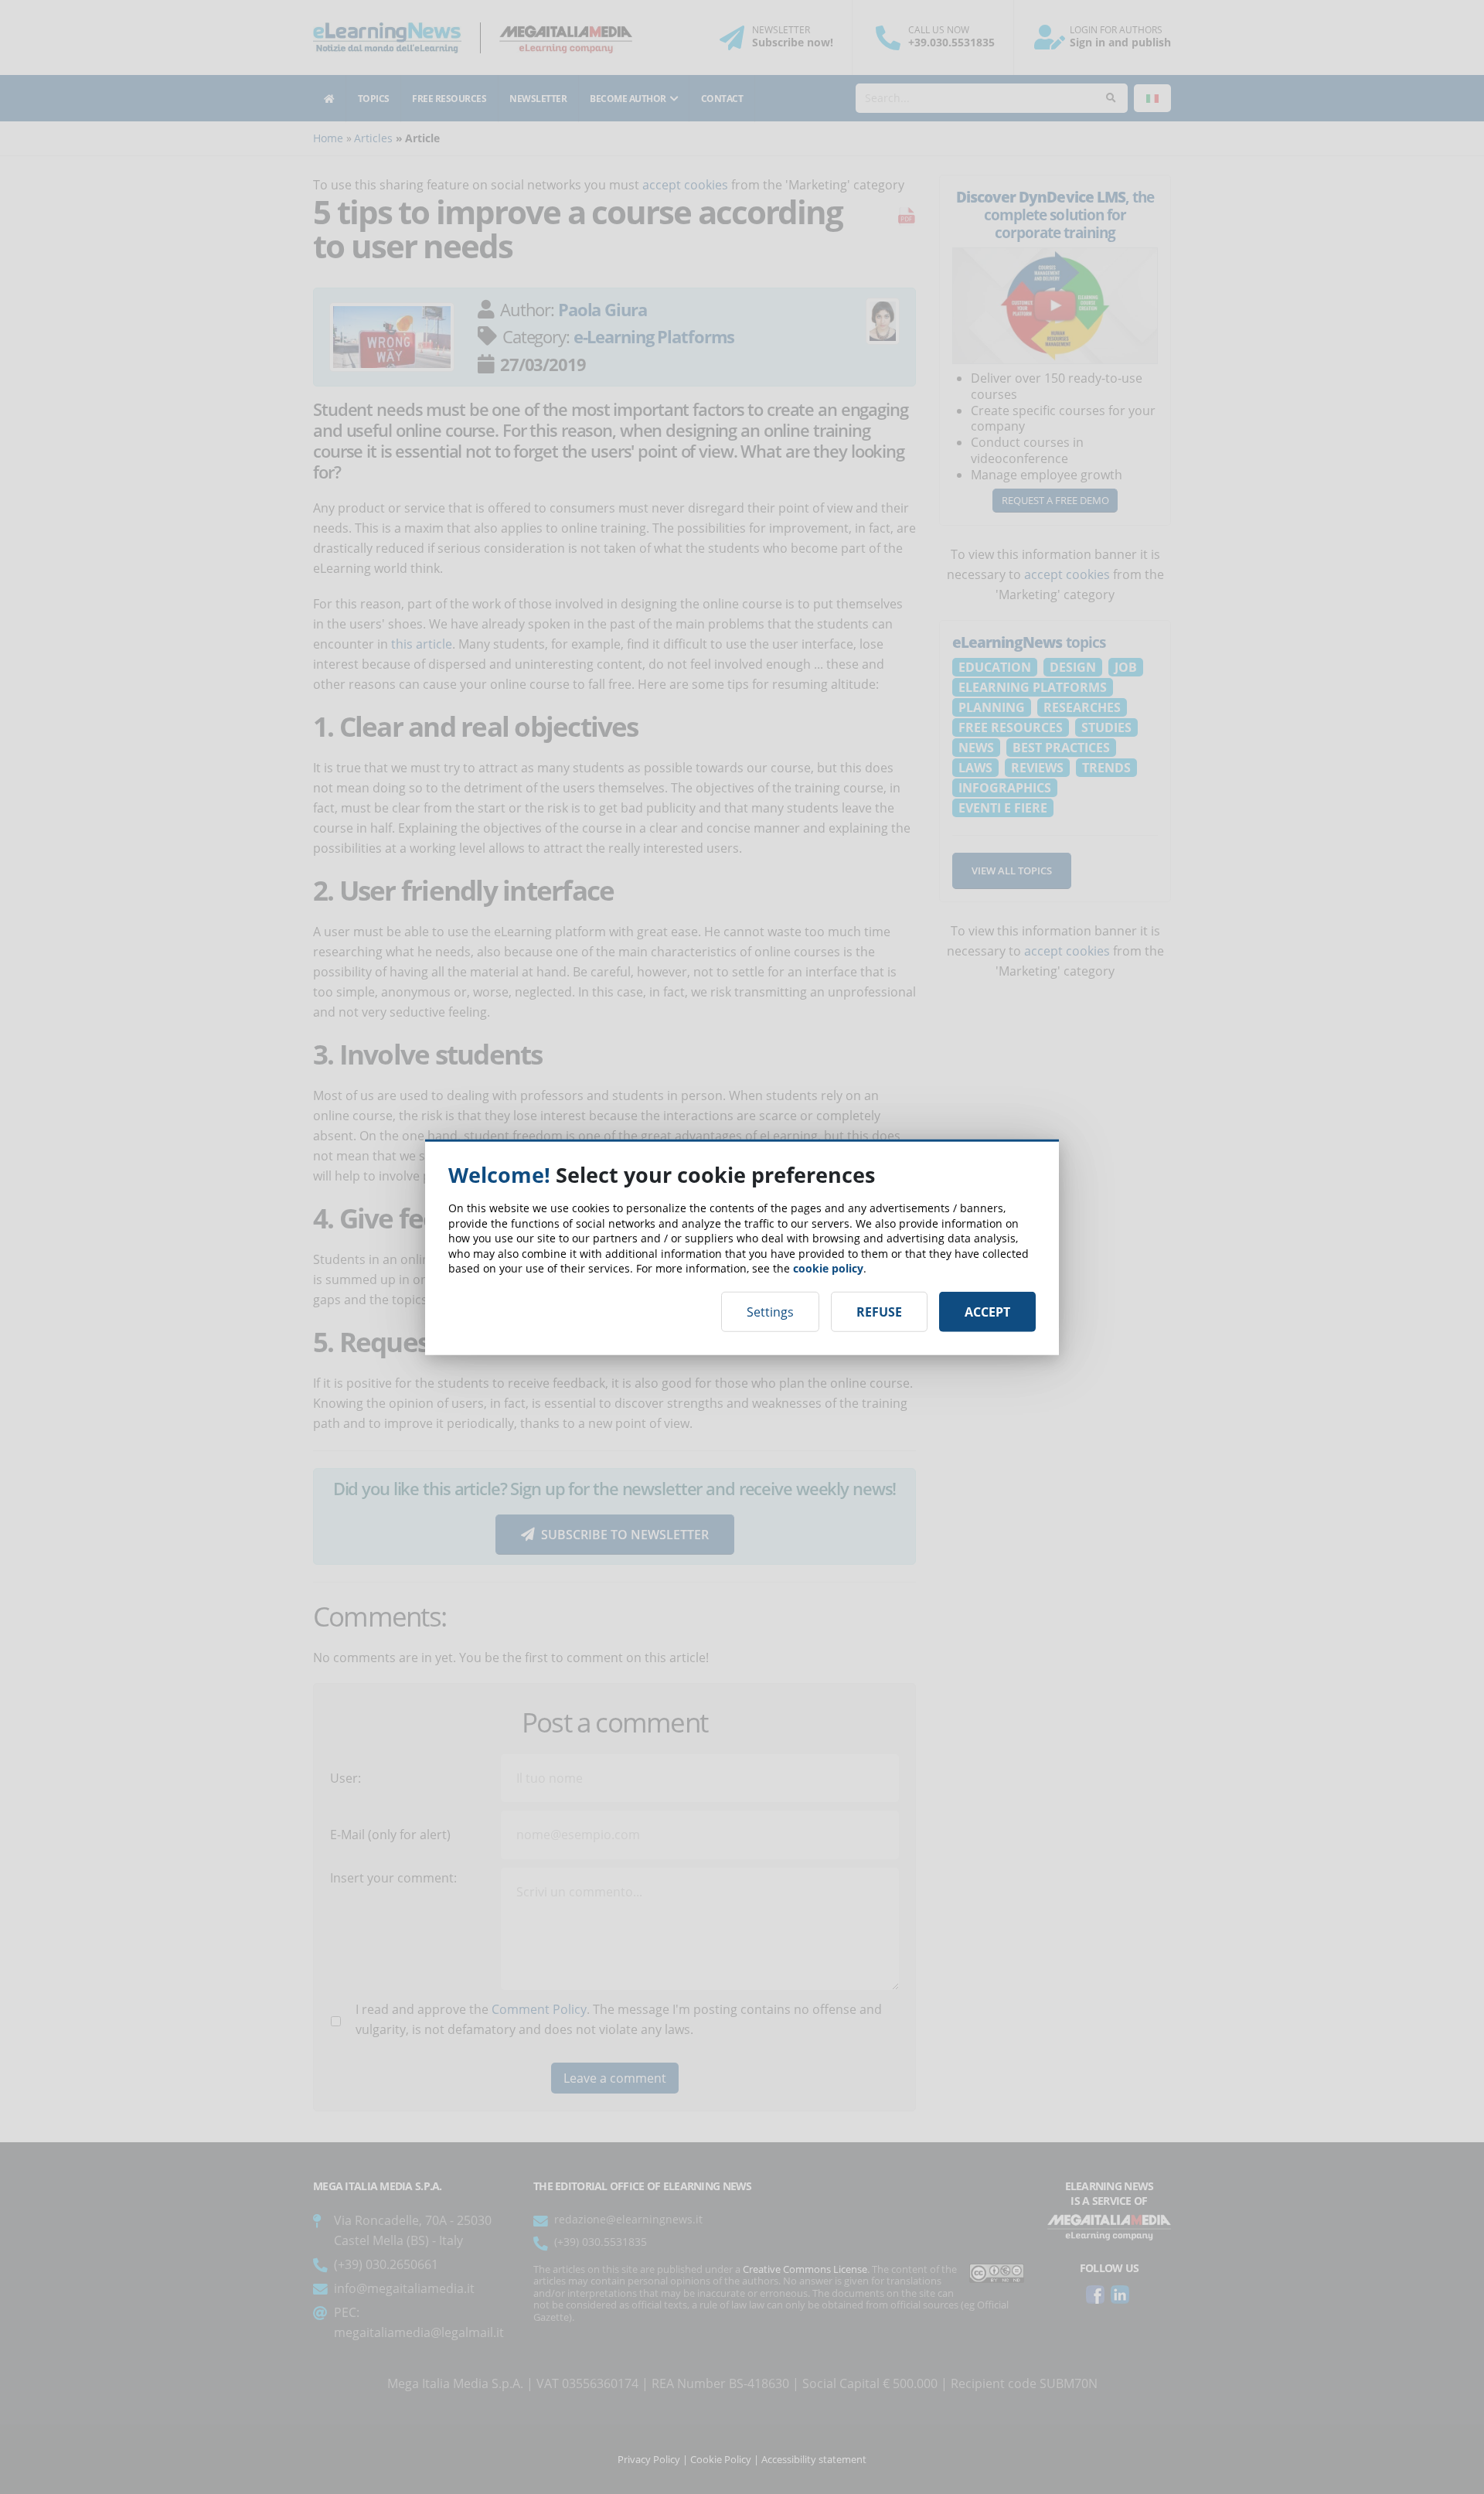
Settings (770, 1311)
